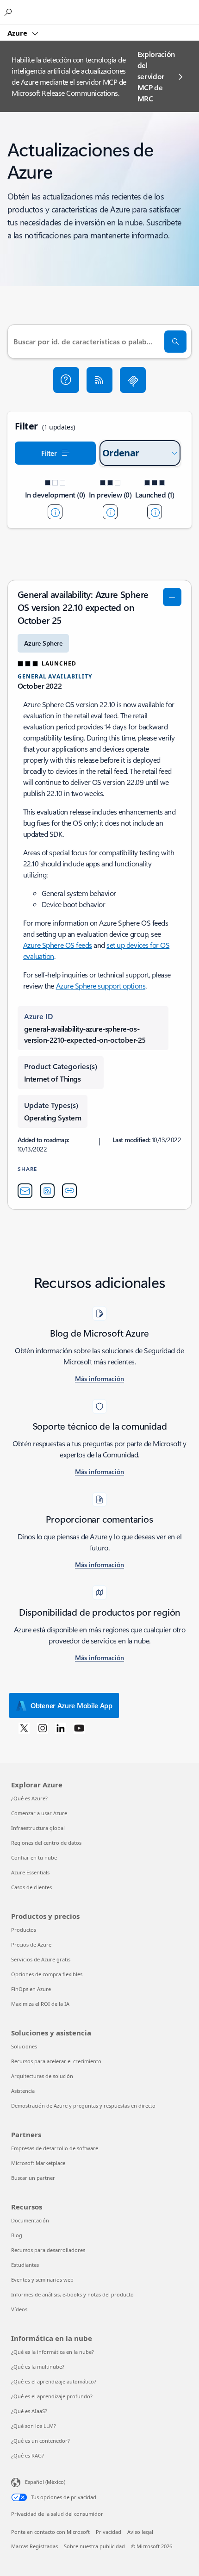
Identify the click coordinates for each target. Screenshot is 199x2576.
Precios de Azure (31, 1944)
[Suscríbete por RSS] (99, 380)
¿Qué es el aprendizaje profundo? (52, 2396)
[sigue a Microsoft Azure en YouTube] (79, 1728)
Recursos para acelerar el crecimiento (56, 2061)
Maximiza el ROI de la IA (40, 2004)
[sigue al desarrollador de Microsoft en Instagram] (43, 1728)
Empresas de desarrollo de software (55, 2148)
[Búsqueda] (175, 342)
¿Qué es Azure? (29, 1798)
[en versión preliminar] (110, 512)
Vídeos (19, 2309)
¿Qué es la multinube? (38, 2367)
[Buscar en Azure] (9, 12)
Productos (24, 1930)
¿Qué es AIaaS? (29, 2411)
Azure (18, 33)
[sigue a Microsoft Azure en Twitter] (24, 1728)
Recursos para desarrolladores (48, 2250)
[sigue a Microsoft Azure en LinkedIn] (61, 1728)
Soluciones (24, 2046)
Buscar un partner (33, 2178)
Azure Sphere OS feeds (58, 945)
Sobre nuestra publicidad (94, 2546)
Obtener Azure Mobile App (72, 1705)
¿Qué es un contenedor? (40, 2441)
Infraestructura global (38, 1828)
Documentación (30, 2220)
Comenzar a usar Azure (39, 1813)
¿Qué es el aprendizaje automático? (54, 2381)
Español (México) (45, 2482)
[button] (66, 380)
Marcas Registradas (34, 2546)
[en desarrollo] (55, 512)
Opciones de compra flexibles (47, 1974)
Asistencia (23, 2091)
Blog (17, 2235)
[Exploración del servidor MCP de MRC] (133, 380)
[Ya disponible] (155, 512)
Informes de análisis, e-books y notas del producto (72, 2294)
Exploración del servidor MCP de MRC (156, 76)
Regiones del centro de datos (46, 1843)
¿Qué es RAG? (28, 2455)
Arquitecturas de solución (42, 2076)
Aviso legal (140, 2532)
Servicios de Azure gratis (41, 1959)
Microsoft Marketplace (38, 2163)
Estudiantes (25, 2265)
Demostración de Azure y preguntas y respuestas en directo (83, 2106)
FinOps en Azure (31, 1989)
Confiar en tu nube (34, 1857)
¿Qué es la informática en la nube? (53, 2352)
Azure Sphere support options (101, 986)
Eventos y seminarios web (42, 2280)
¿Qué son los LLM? (34, 2426)
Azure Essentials (30, 1872)
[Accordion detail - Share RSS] (47, 1191)
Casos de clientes (31, 1887)
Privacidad (109, 2532)
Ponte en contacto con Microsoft (50, 2532)
